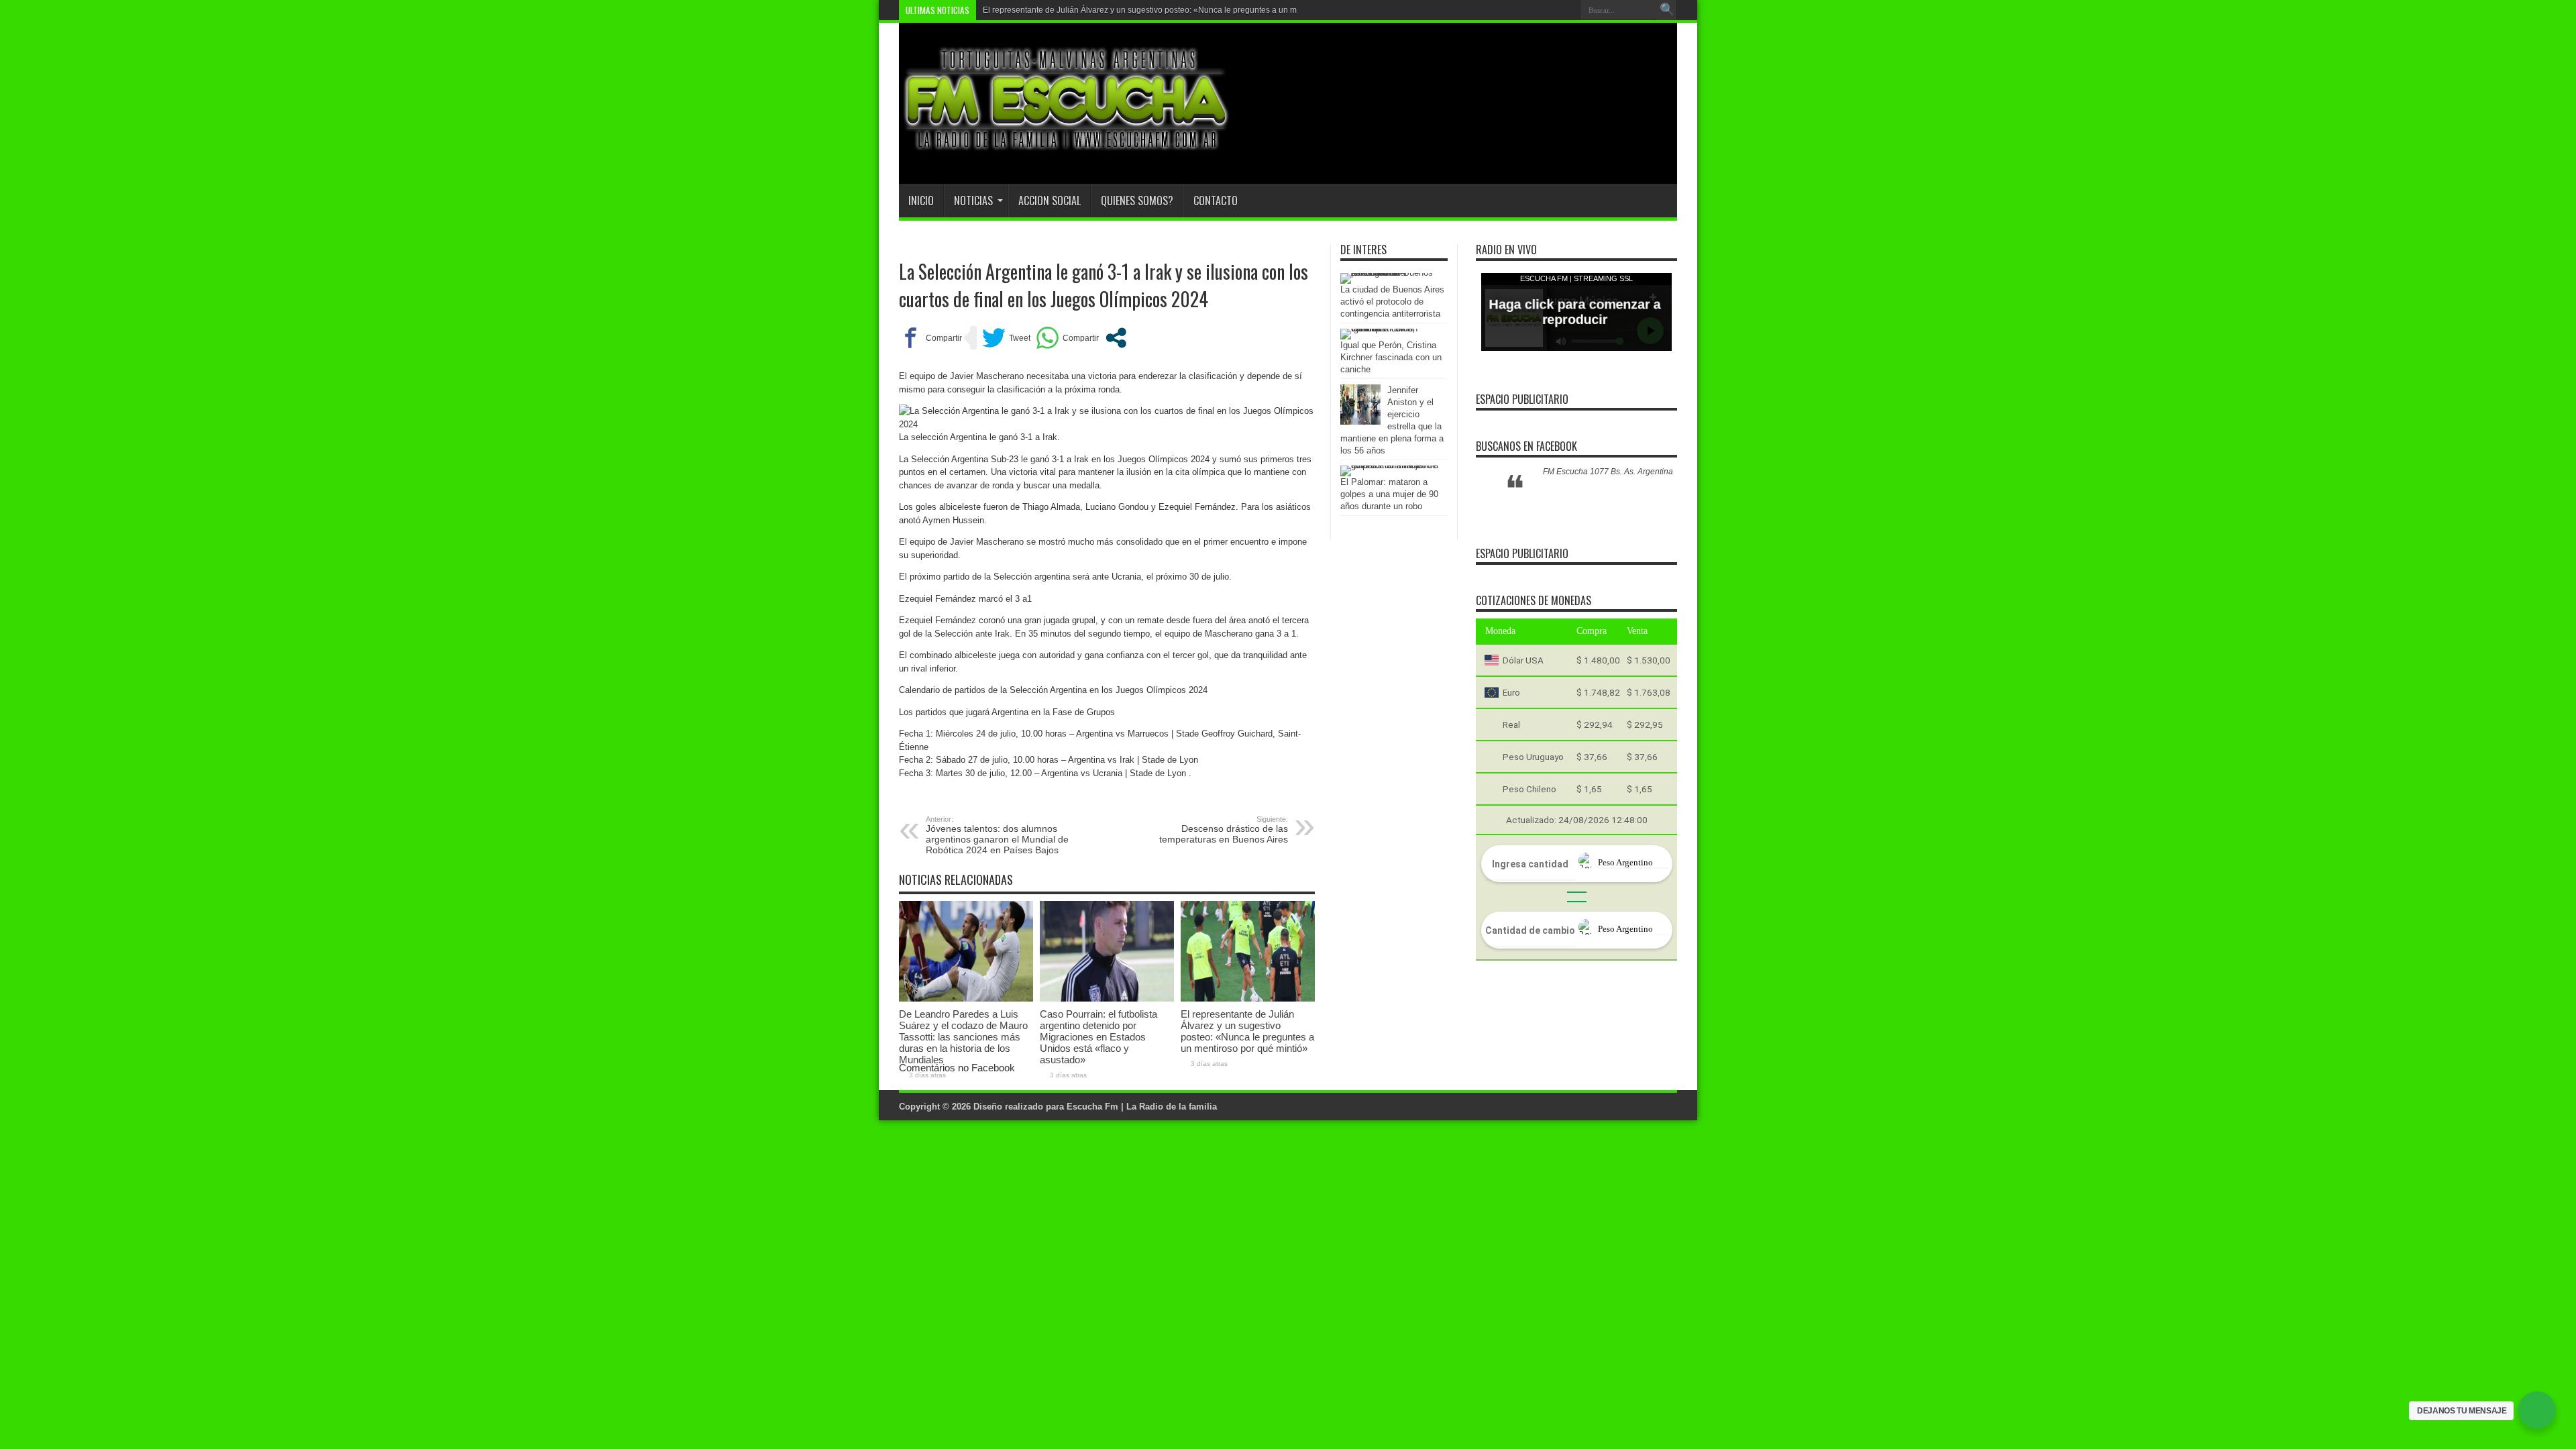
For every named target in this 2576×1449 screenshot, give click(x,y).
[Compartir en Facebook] (930, 338)
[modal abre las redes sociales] (1116, 338)
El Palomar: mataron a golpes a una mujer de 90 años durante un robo (1389, 494)
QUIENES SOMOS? (1137, 201)
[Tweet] (1006, 338)
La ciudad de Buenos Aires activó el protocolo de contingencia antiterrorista (1392, 302)
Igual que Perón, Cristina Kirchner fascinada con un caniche (1391, 357)
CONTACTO (1216, 201)
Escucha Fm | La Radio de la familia (1142, 1107)
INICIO (921, 201)
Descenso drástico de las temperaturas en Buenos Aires (1224, 830)
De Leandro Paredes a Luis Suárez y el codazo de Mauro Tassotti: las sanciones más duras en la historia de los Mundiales (963, 1037)
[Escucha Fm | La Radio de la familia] (1067, 150)
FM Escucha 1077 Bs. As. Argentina (1608, 472)
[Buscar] (1667, 10)
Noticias (973, 201)
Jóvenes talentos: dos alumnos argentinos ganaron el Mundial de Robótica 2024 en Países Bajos (997, 835)
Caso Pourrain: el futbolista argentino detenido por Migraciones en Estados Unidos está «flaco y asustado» (1098, 1037)
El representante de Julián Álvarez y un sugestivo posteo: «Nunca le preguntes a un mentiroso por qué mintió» (1184, 10)
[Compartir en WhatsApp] (1067, 338)
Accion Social (1050, 201)
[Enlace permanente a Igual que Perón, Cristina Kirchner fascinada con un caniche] (1391, 328)
